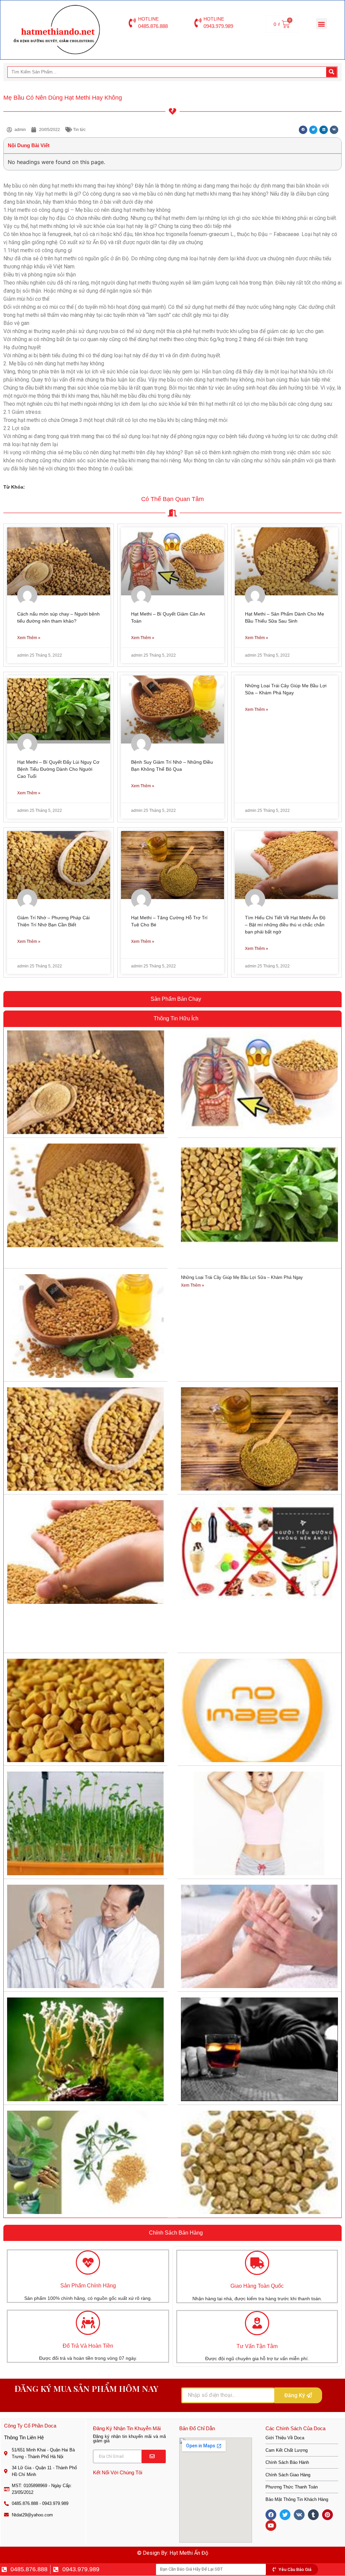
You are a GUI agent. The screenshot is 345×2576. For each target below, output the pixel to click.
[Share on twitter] (313, 130)
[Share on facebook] (303, 130)
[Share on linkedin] (324, 130)
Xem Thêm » (29, 638)
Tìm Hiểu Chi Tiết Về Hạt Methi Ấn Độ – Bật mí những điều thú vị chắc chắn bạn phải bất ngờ (285, 925)
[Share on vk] (334, 130)
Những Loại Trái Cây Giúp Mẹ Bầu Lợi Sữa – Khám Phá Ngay (242, 1277)
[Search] (332, 72)
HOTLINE (148, 19)
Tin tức (79, 130)
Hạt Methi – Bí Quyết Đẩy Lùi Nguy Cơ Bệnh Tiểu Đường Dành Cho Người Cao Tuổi (58, 769)
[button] (322, 24)
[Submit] (154, 2456)
